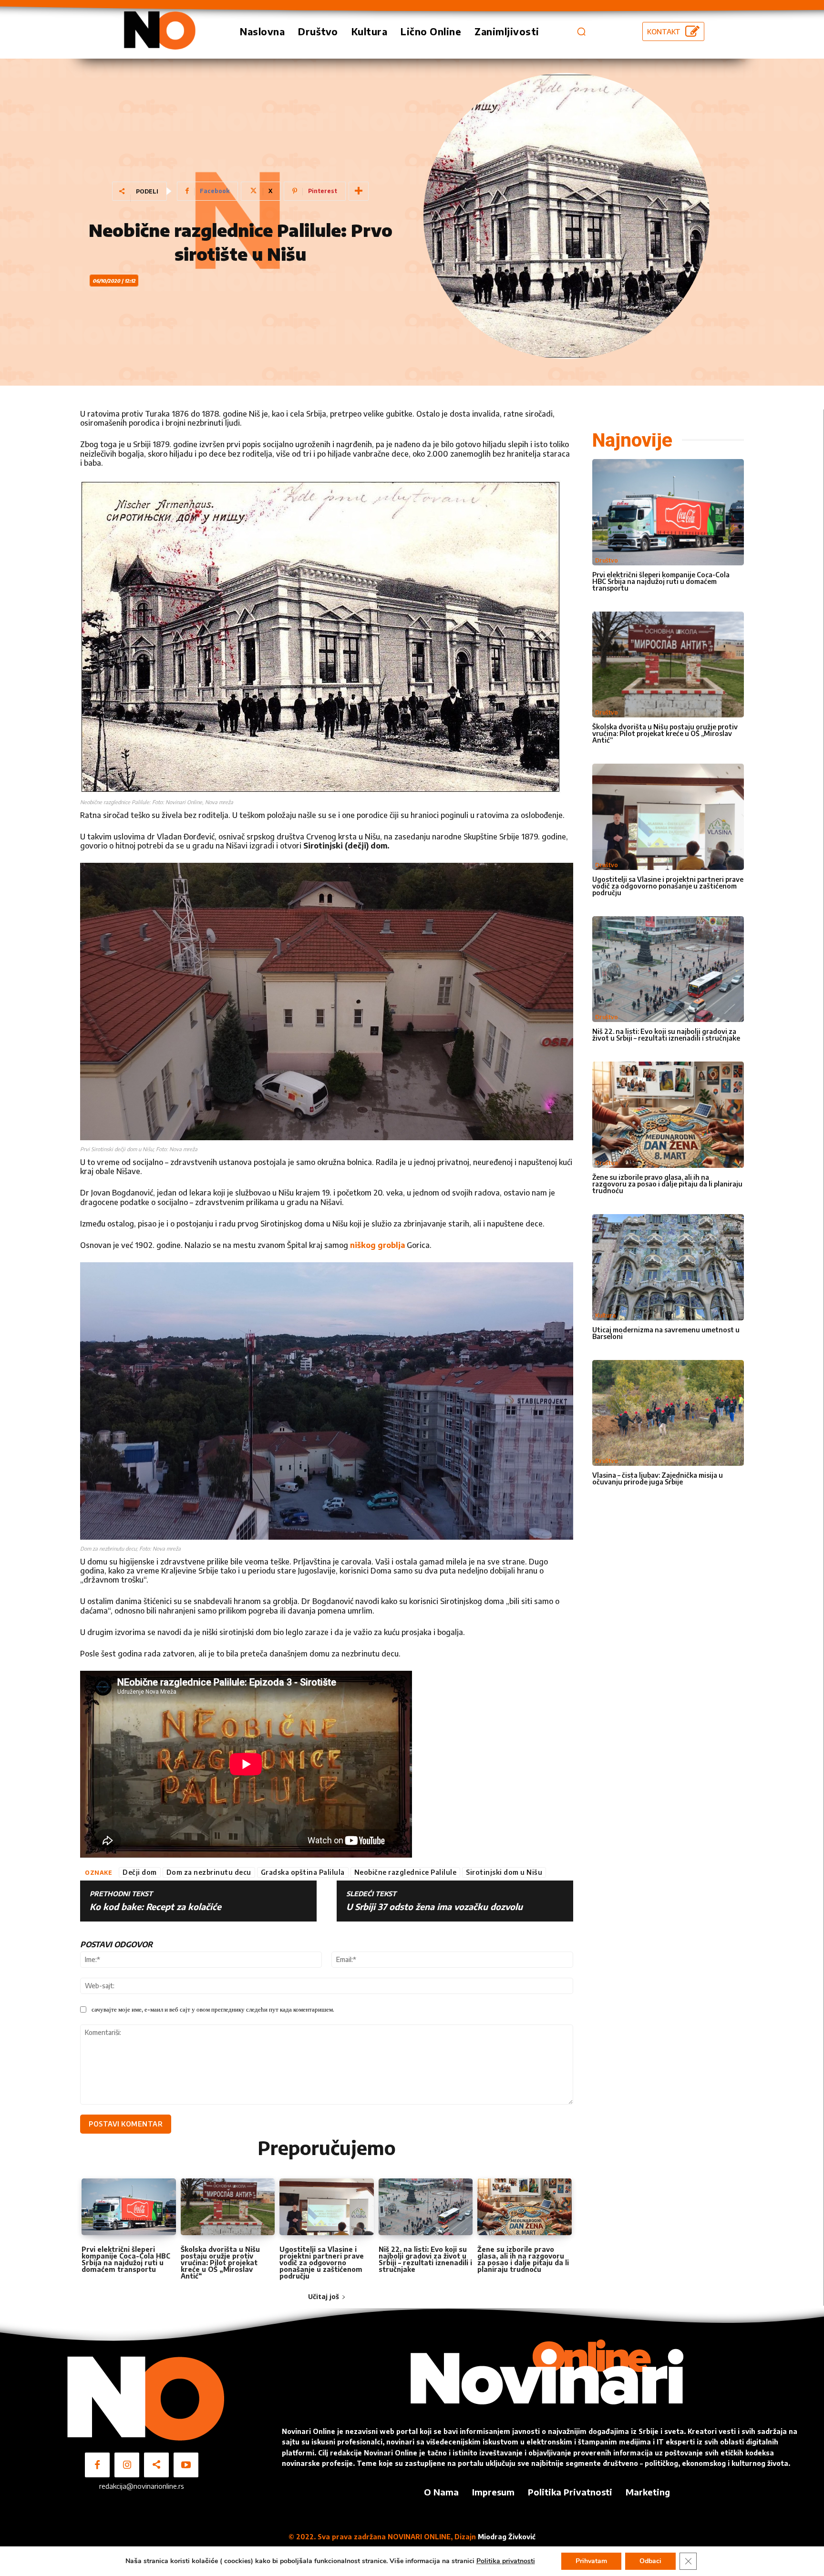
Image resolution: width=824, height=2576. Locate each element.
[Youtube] (186, 2465)
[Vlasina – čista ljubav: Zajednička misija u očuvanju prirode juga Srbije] (668, 1413)
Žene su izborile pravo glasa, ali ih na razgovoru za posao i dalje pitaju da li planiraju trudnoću (523, 2259)
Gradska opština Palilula (303, 1872)
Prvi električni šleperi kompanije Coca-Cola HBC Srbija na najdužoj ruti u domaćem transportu (126, 2259)
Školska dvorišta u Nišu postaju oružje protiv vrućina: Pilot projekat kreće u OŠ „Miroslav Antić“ (220, 2263)
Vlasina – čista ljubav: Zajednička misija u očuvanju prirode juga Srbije (658, 1478)
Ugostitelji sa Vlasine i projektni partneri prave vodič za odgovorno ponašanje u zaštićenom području (322, 2263)
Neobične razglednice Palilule (406, 1872)
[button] (581, 31)
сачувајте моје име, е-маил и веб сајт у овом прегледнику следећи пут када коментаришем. (213, 2009)
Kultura (605, 1315)
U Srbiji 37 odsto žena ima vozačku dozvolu (434, 1907)
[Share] (156, 2465)
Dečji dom (140, 1872)
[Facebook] (97, 2465)
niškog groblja (377, 1245)
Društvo (607, 560)
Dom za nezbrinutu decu (209, 1872)
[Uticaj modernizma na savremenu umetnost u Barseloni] (668, 1267)
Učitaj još (324, 2296)
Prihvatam (591, 2561)
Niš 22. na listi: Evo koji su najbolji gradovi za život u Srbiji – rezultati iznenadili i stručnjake (425, 2259)
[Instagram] (127, 2465)
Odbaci (650, 2561)
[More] (359, 191)
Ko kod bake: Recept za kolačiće (155, 1907)
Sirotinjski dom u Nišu (504, 1872)
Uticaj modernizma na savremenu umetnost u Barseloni (666, 1333)
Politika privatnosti (506, 2561)
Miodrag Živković (507, 2537)
